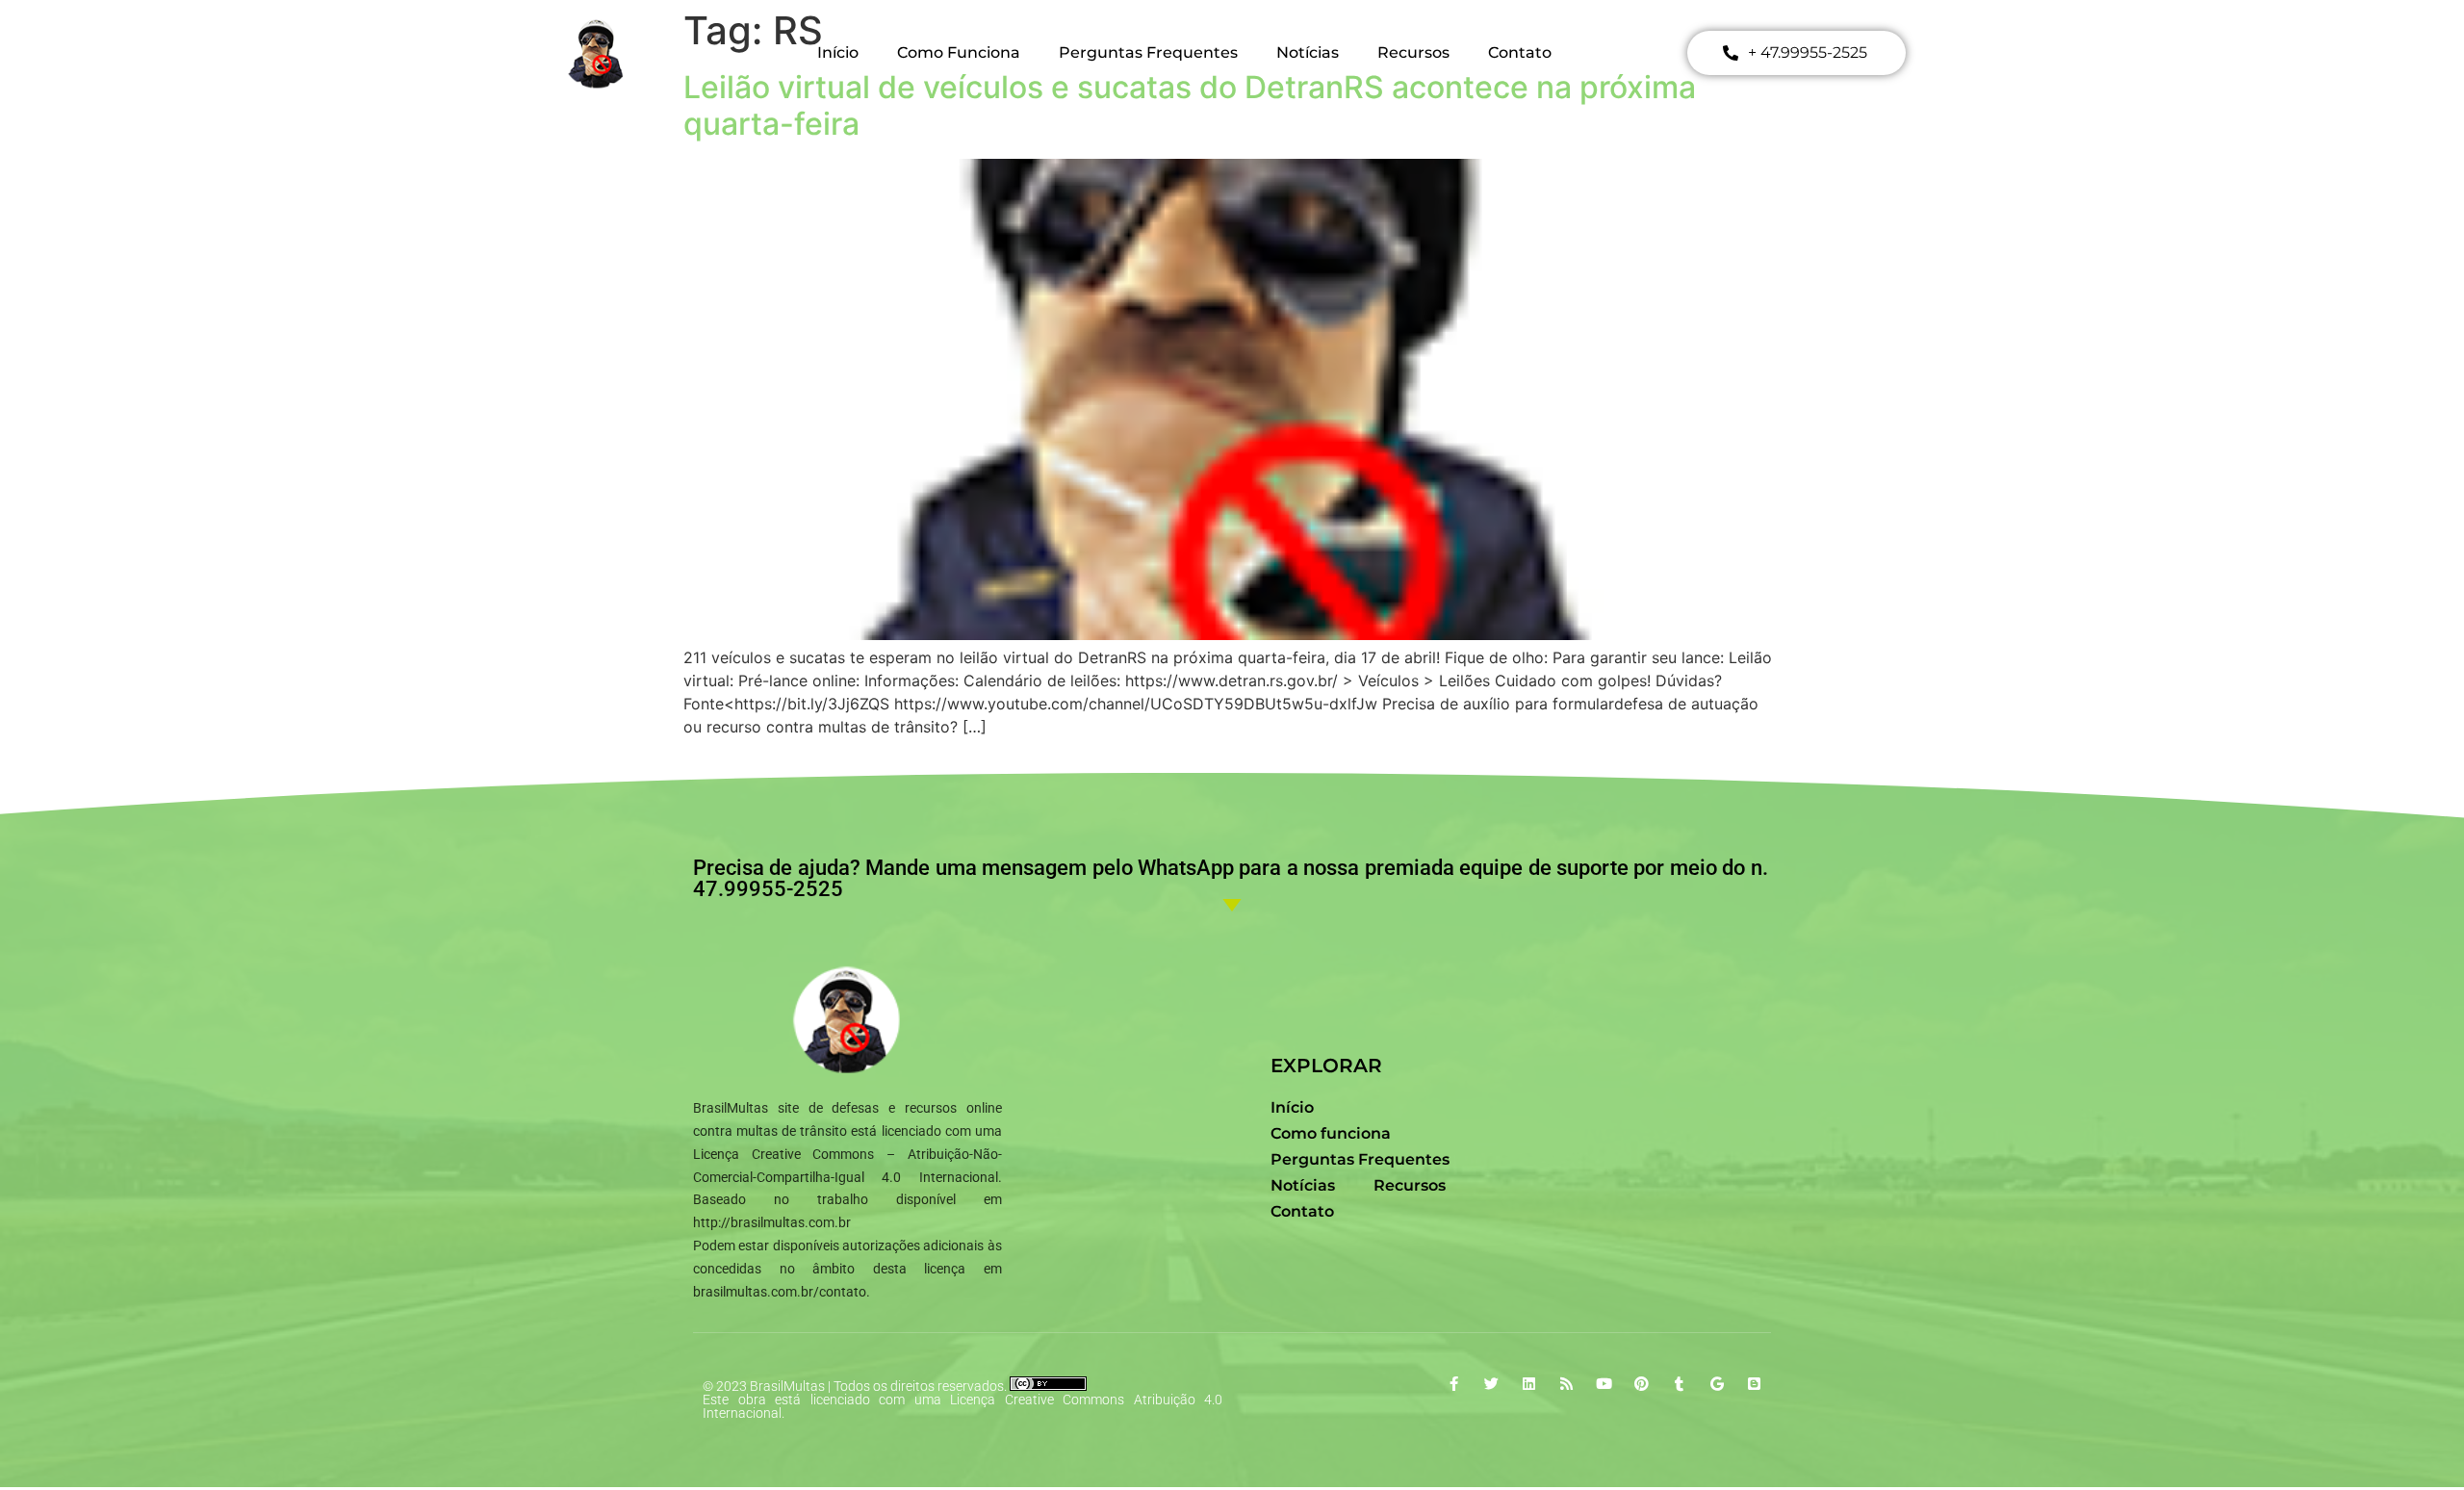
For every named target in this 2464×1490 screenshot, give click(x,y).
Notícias (1308, 52)
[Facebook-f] (1454, 1384)
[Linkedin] (1529, 1384)
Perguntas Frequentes (1148, 52)
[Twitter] (1491, 1384)
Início (838, 52)
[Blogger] (1754, 1384)
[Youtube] (1604, 1384)
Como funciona (959, 52)
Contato (1520, 52)
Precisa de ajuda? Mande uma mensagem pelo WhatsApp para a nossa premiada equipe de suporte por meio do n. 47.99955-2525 (1231, 878)
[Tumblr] (1679, 1384)
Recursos (1413, 52)
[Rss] (1566, 1384)
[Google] (1717, 1384)
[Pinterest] (1642, 1384)
